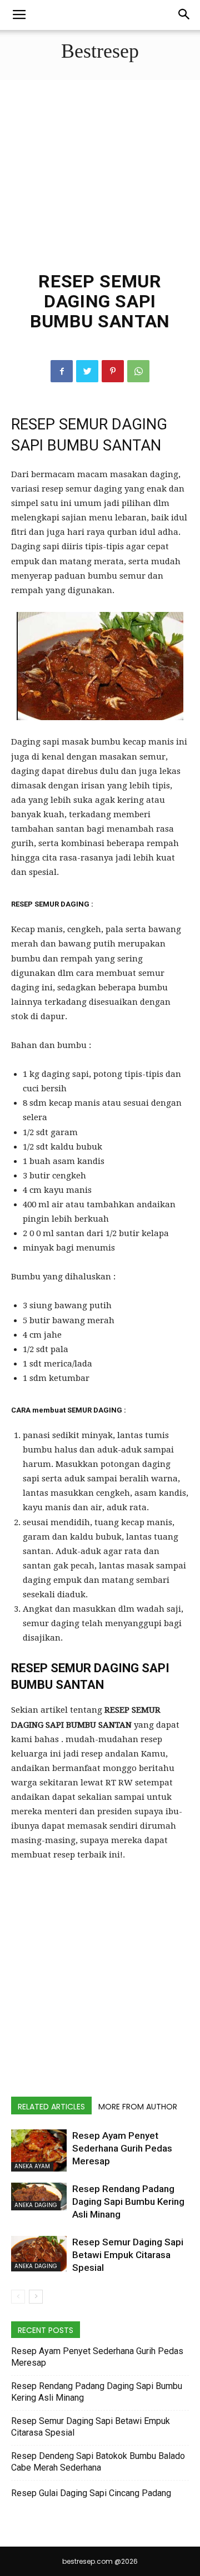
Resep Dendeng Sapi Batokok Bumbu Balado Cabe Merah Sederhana (98, 2462)
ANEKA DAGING (36, 2205)
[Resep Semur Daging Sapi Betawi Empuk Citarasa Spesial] (39, 2254)
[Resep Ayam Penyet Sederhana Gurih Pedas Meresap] (39, 2150)
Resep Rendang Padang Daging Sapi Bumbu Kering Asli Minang (128, 2202)
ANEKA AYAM (32, 2166)
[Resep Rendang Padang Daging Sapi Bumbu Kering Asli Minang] (39, 2197)
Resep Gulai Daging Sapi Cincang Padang (91, 2493)
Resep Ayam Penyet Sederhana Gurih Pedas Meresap (122, 2148)
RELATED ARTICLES (51, 2107)
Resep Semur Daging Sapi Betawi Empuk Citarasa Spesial (128, 2255)
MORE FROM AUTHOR (138, 2107)
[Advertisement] (100, 183)
